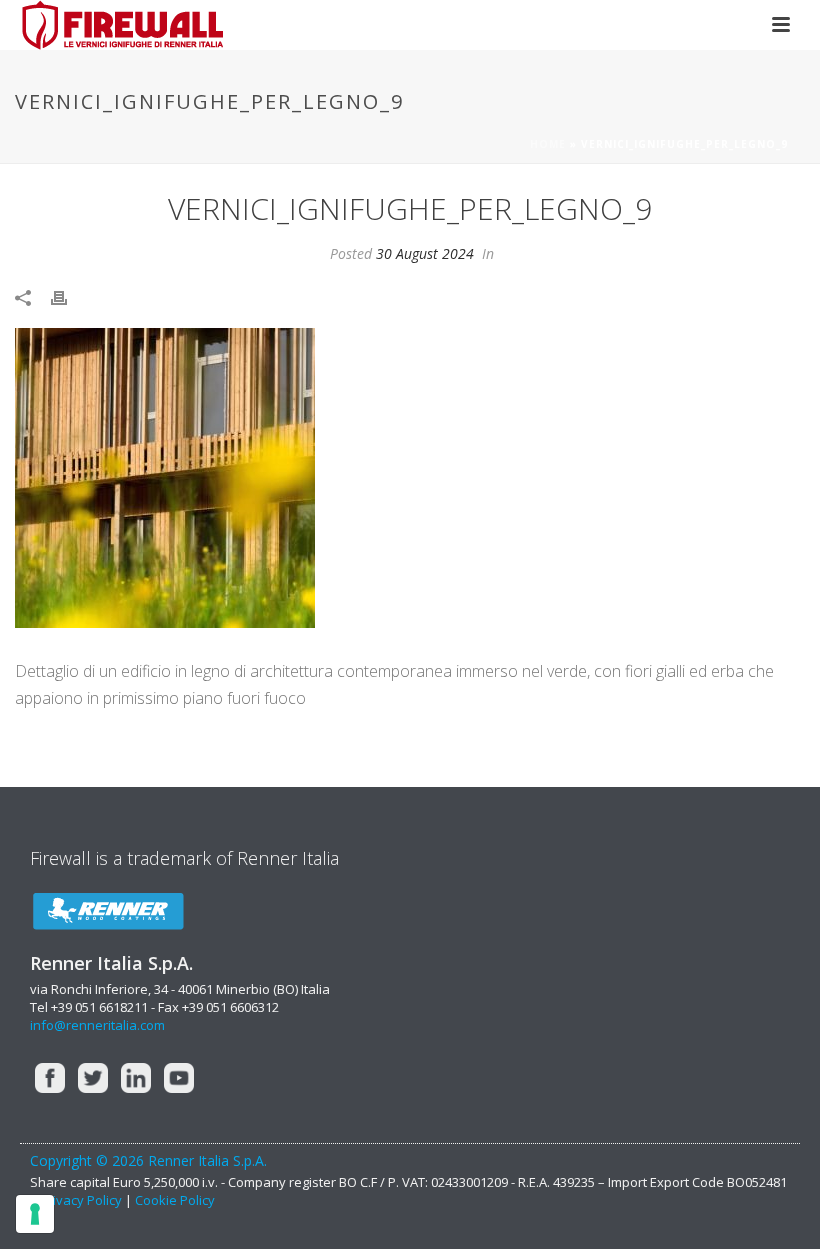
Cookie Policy (175, 1200)
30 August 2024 (425, 253)
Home (548, 144)
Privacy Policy (82, 1200)
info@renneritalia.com (97, 1025)
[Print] (69, 296)
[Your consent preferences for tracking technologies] (35, 1214)
